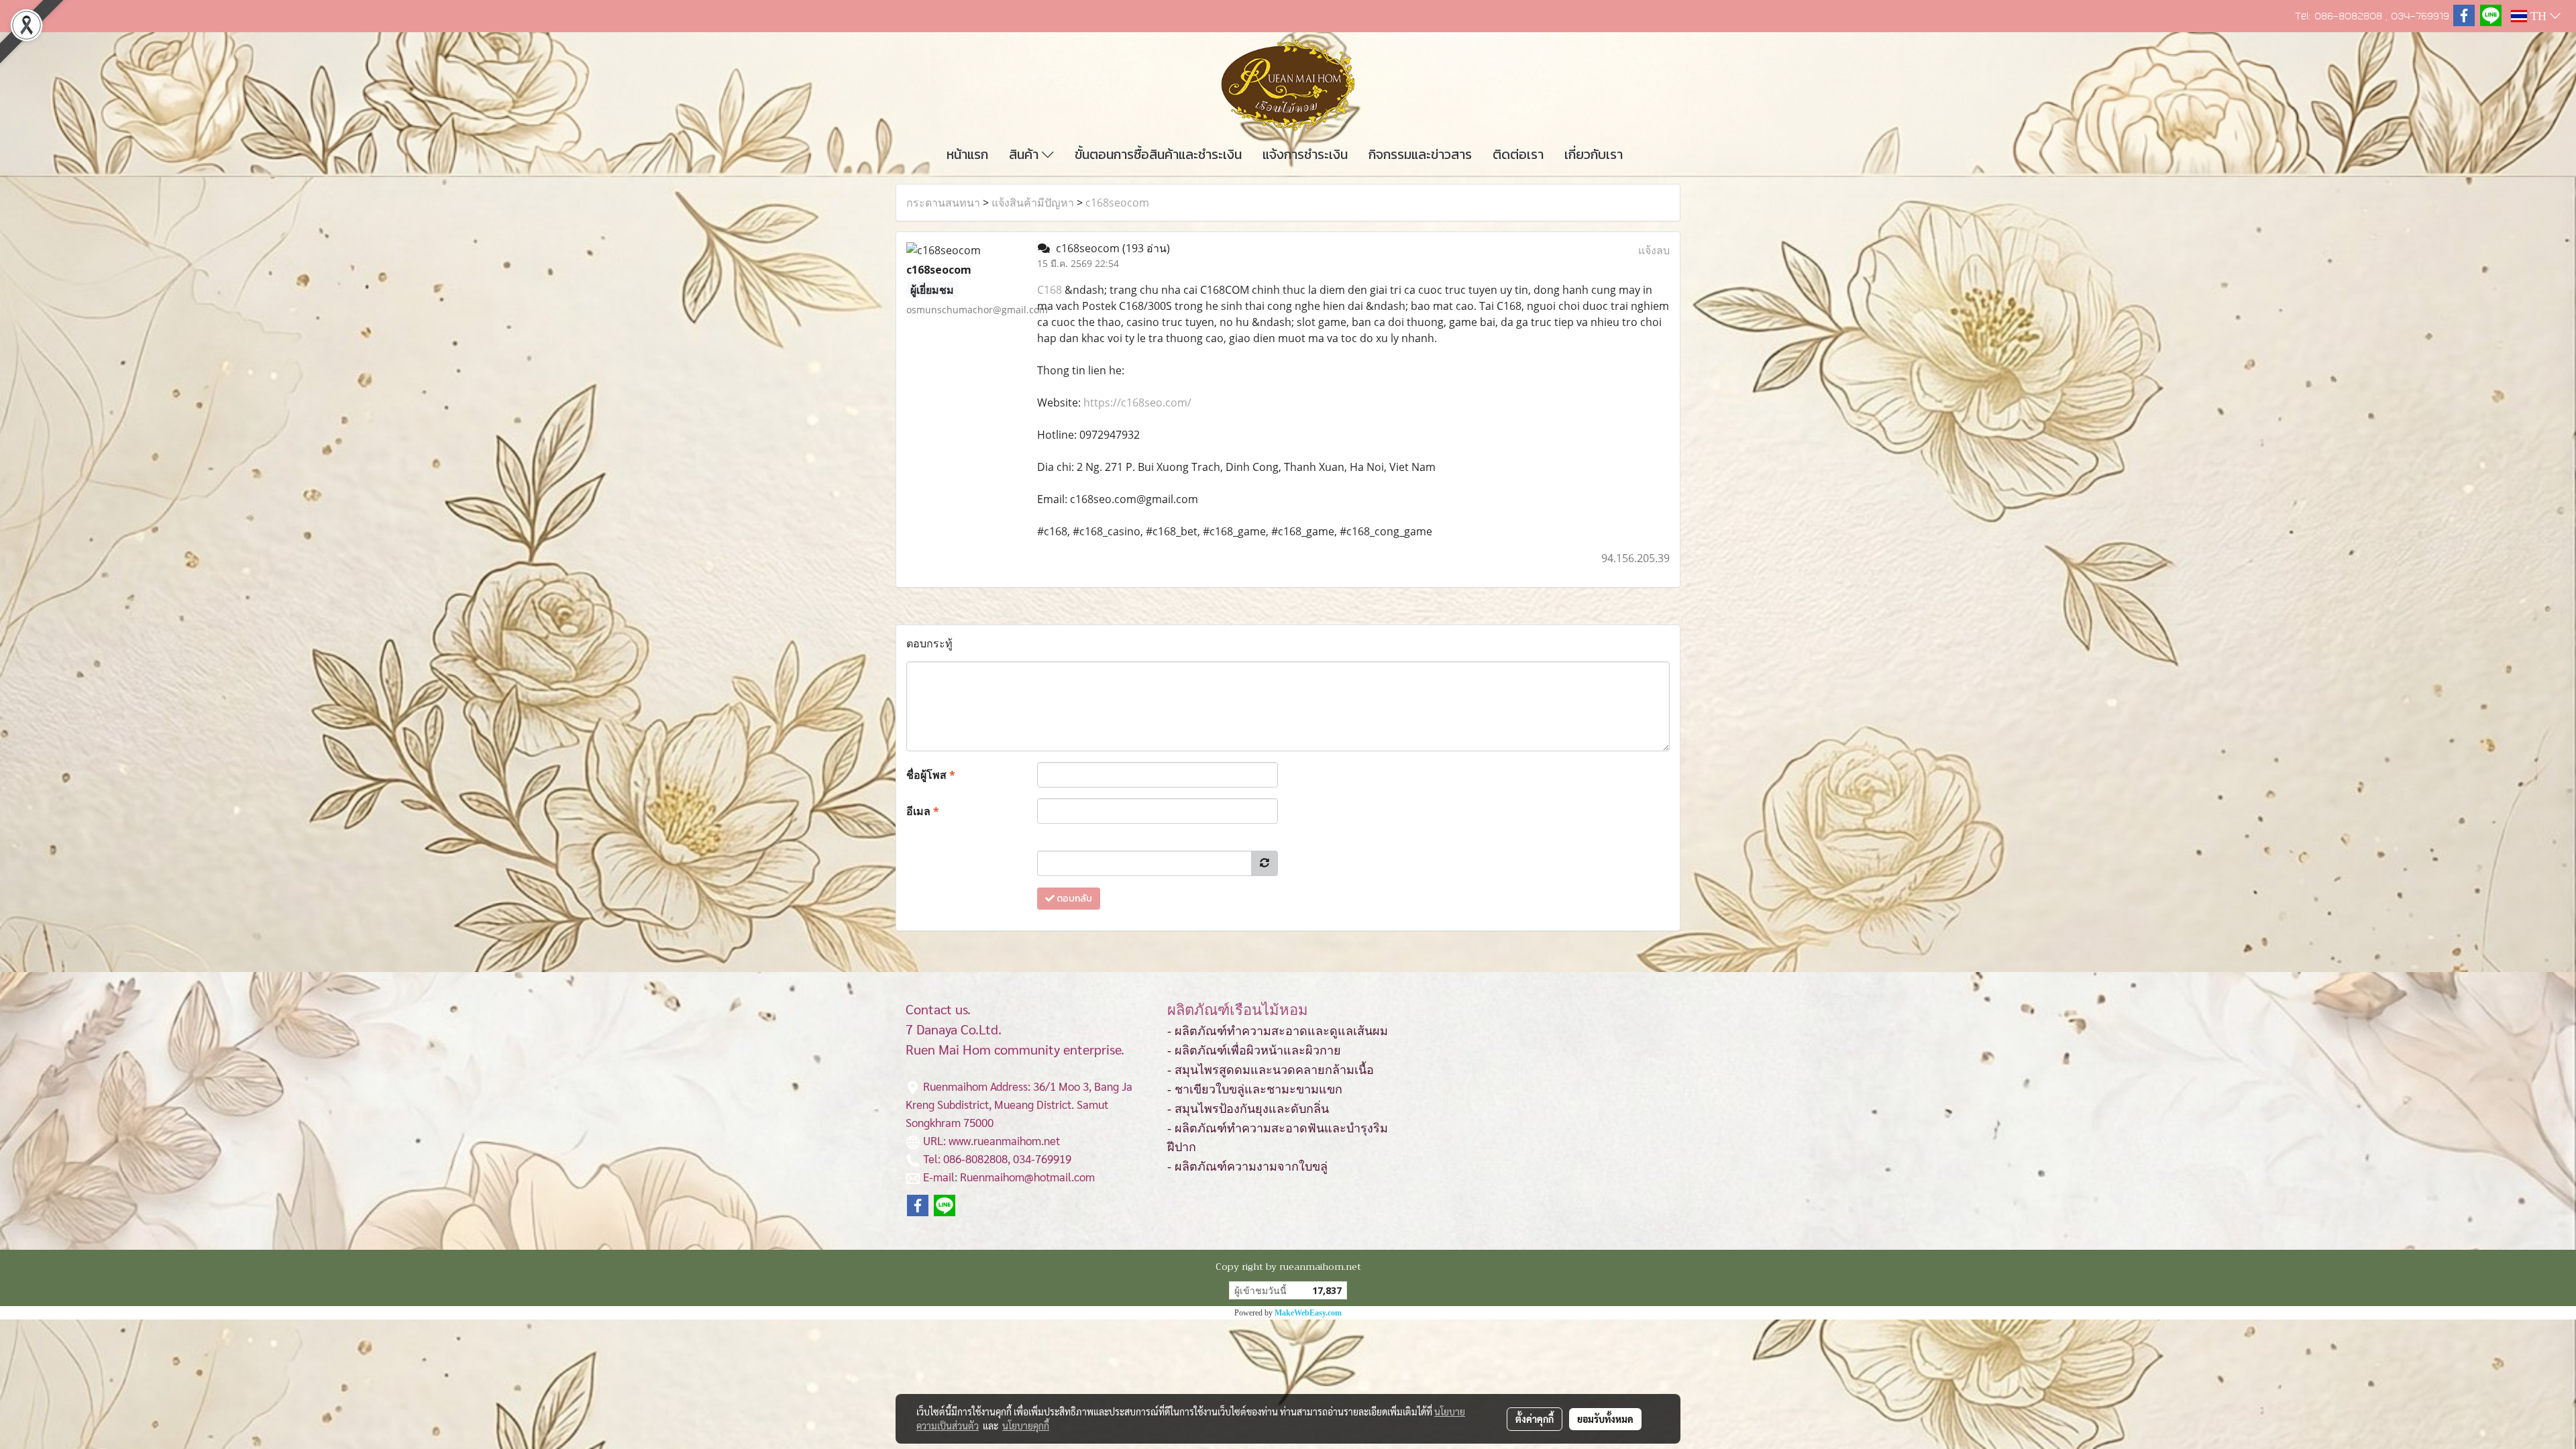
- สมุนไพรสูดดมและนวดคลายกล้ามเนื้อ (1271, 1070)
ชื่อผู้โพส (931, 775)
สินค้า (1025, 154)
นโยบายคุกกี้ (1026, 1426)
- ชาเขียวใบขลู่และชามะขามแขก (1255, 1089)
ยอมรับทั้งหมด (1605, 1419)
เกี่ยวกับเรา (1594, 154)
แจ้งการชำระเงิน (1305, 154)
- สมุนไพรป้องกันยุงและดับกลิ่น (1248, 1109)
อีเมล (923, 811)
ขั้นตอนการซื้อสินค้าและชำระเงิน (1158, 154)
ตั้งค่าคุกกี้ (1535, 1419)
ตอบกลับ (1073, 899)
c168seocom (1117, 203)
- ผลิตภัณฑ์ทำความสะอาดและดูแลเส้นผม (1278, 1031)
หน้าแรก (967, 154)
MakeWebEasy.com (1308, 1313)
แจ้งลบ (1654, 250)
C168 (1050, 290)
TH (2538, 16)
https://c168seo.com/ (1137, 402)
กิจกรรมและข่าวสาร (1420, 154)
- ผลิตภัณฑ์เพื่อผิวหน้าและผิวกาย (1254, 1051)
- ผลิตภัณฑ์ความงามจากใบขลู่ (1247, 1167)
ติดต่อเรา (1518, 154)
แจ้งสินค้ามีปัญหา (1033, 203)
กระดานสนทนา (943, 203)
